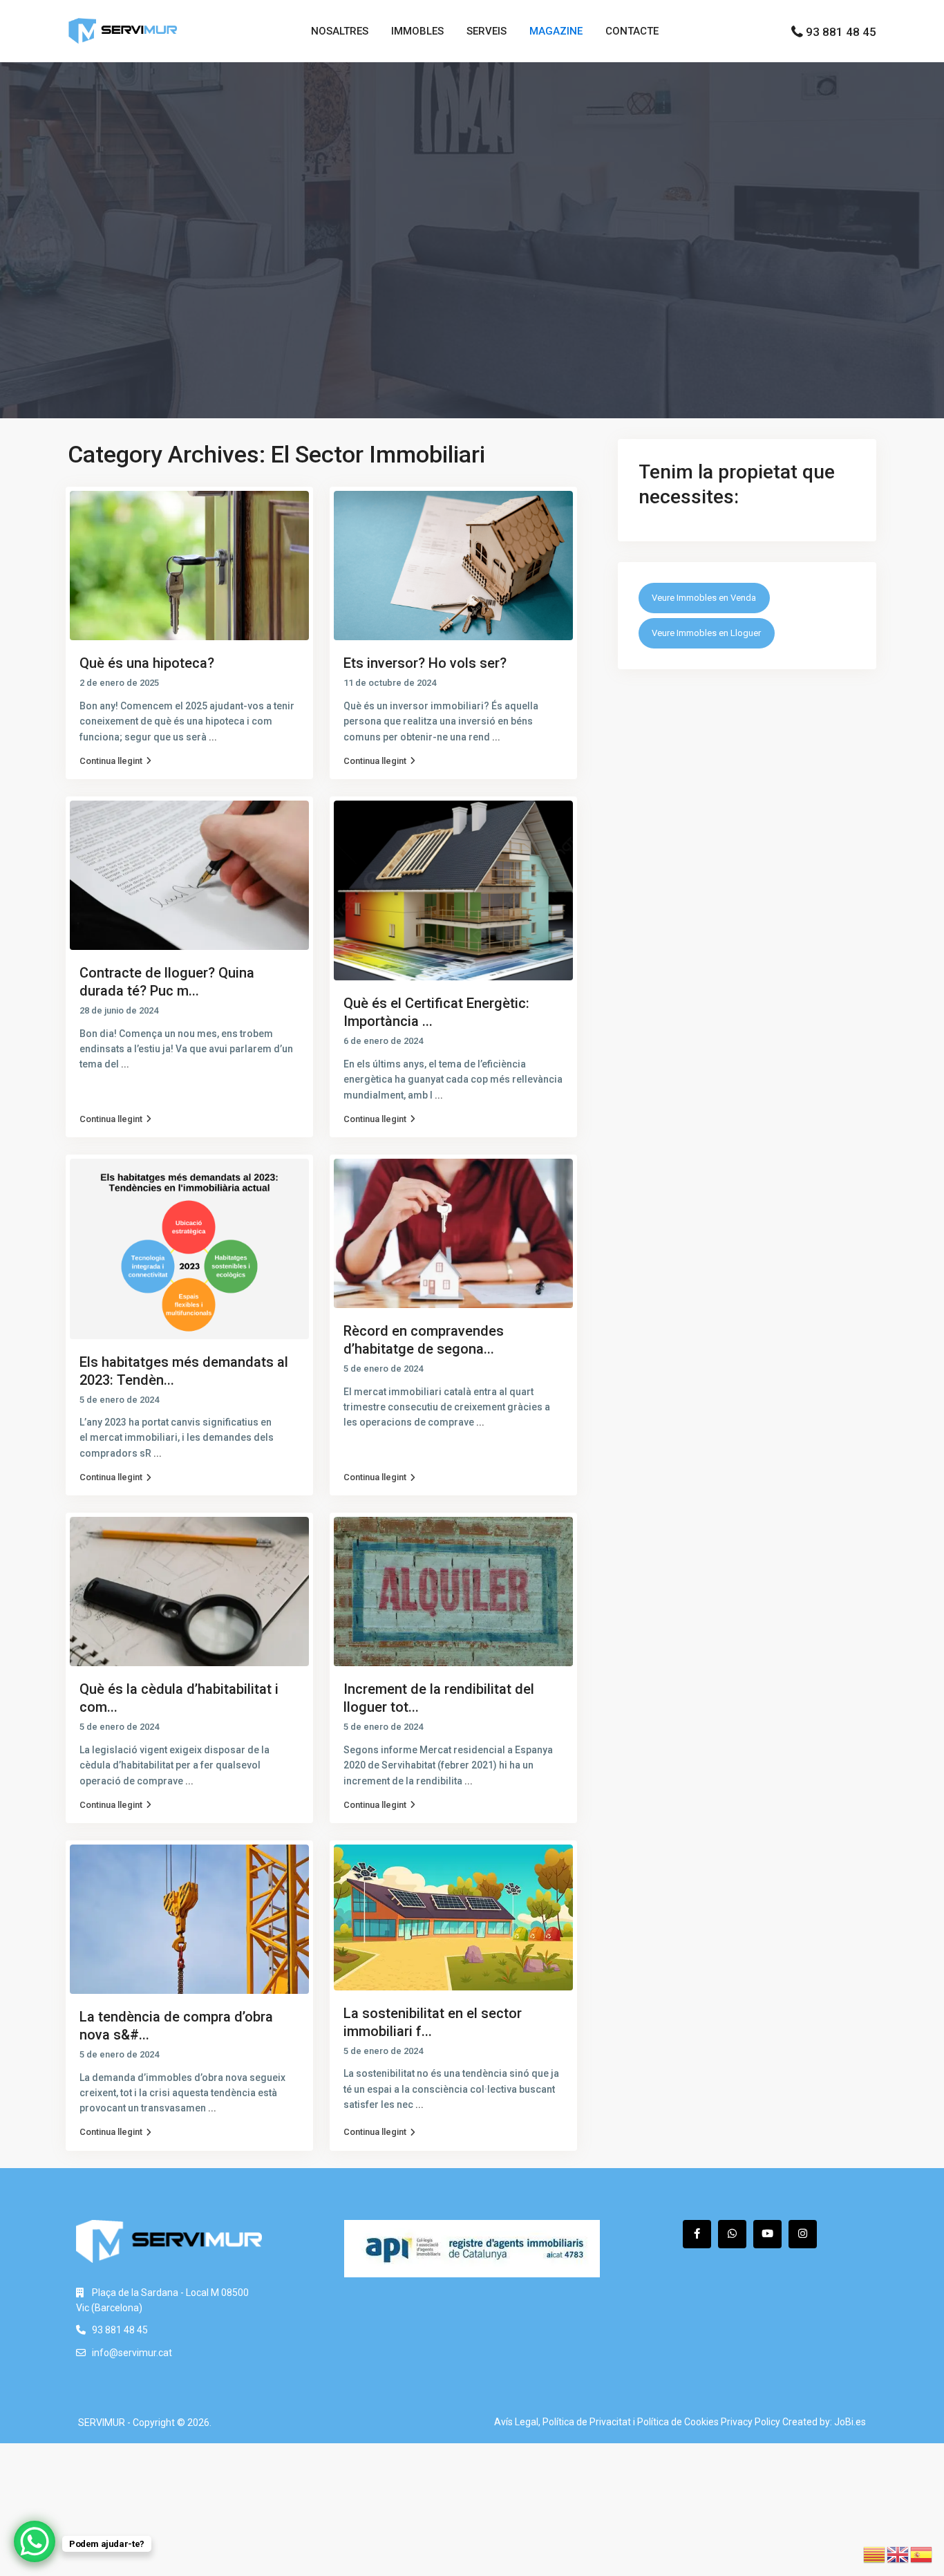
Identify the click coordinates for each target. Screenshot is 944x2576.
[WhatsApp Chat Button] (35, 2541)
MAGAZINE (556, 31)
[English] (898, 2554)
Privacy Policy (751, 2422)
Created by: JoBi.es (824, 2422)
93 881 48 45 (841, 32)
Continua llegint (111, 761)
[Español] (922, 2554)
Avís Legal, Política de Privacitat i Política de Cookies (606, 2422)
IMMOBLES (417, 31)
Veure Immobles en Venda (704, 598)
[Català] (875, 2554)
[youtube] (767, 2234)
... (213, 737)
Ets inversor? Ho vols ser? (425, 663)
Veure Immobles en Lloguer (706, 633)
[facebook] (697, 2234)
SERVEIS (487, 31)
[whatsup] (732, 2234)
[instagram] (803, 2234)
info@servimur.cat (132, 2353)
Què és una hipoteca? (147, 663)
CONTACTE (632, 31)
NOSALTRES (340, 31)
